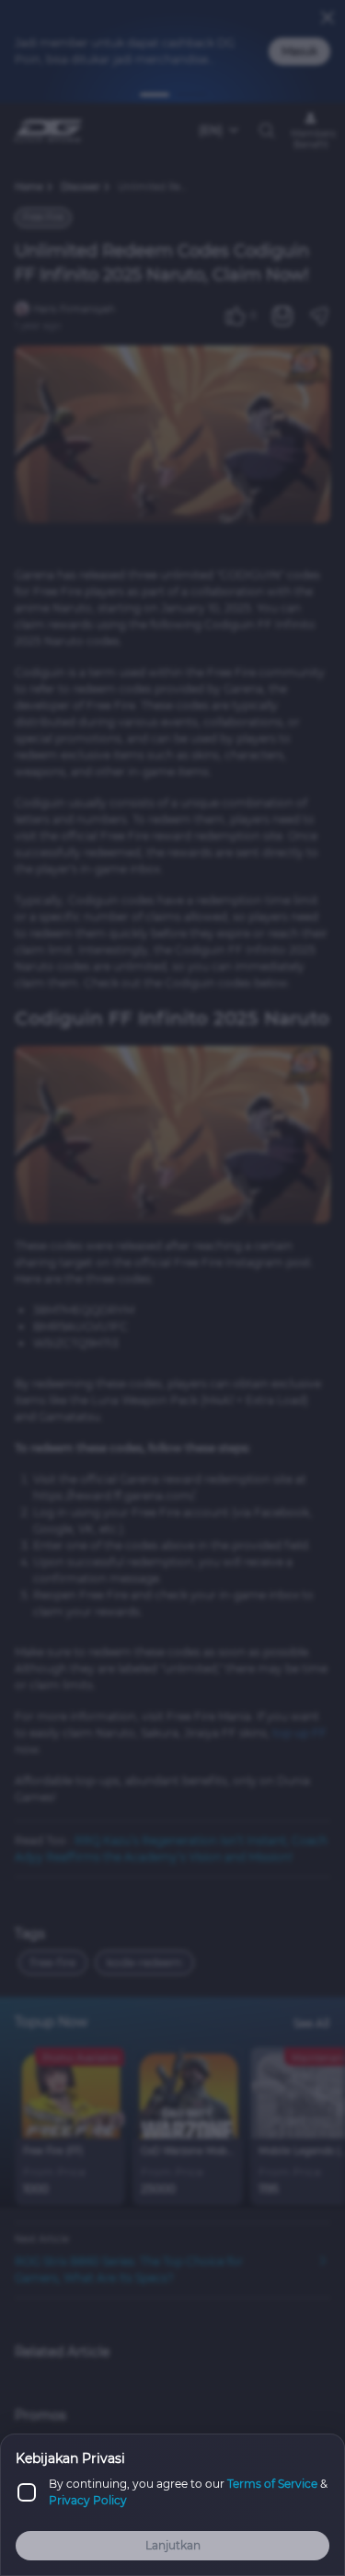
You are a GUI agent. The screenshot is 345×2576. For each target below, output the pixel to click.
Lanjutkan (173, 2545)
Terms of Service (272, 2484)
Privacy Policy (88, 2500)
